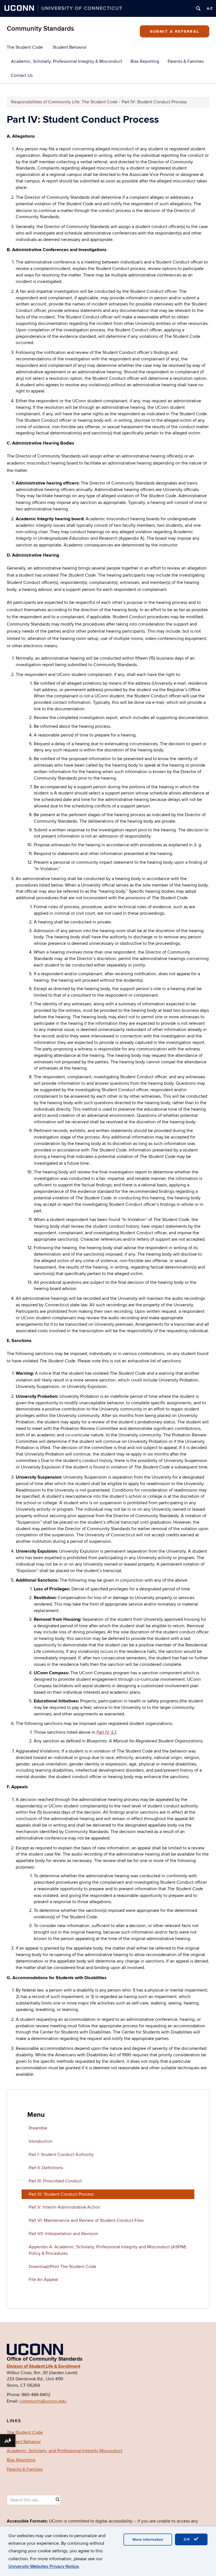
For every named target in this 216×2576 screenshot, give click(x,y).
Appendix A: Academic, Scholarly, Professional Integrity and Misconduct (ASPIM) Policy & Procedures (107, 2250)
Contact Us (22, 75)
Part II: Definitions (46, 2168)
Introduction (41, 2141)
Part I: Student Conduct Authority (61, 2155)
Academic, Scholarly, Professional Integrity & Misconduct (67, 61)
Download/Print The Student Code (62, 2267)
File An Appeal (43, 2280)
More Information (148, 2540)
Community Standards (40, 29)
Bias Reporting (145, 61)
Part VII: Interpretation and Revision (63, 2234)
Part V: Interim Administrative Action (64, 2207)
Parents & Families (186, 61)
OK (188, 2539)
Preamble (38, 2128)
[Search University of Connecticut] (198, 8)
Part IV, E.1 (106, 1732)
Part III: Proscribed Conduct (55, 2181)
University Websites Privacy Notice (44, 2566)
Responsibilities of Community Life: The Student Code (64, 102)
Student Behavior (70, 47)
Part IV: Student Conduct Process (61, 2194)
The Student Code (25, 47)
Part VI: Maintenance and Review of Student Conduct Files (86, 2220)
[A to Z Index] (210, 8)
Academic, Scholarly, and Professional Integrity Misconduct (65, 2451)
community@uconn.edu (43, 2401)
